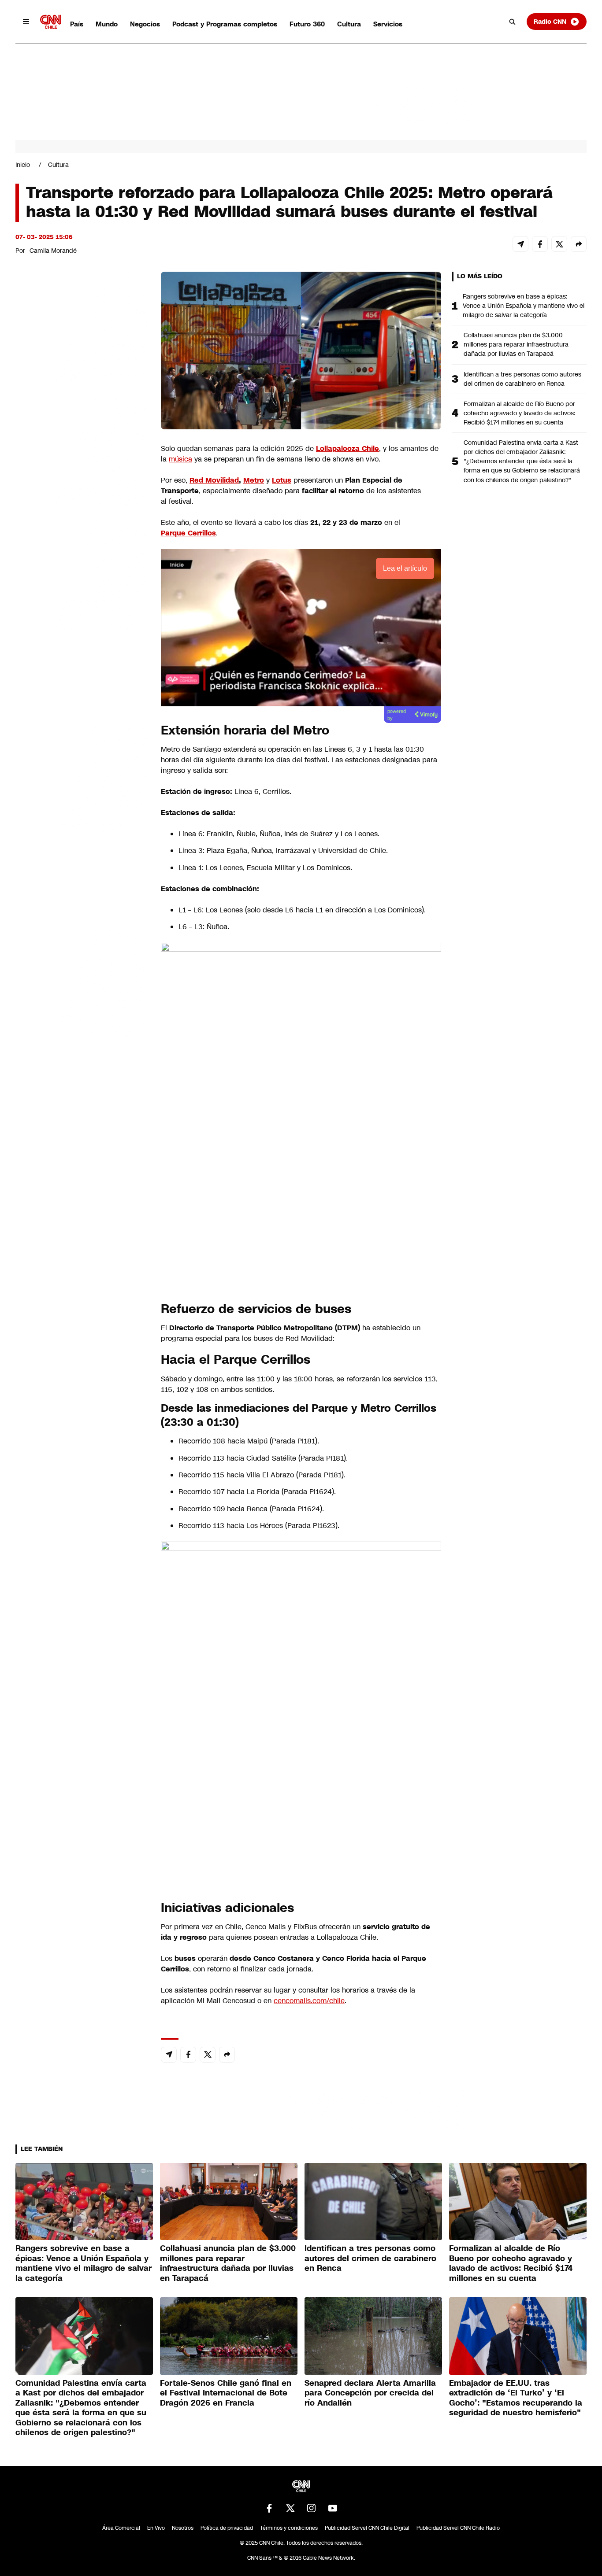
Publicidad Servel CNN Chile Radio (458, 2528)
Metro (254, 480)
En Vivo (156, 2528)
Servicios (388, 24)
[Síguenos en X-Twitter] (290, 2508)
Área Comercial (121, 2528)
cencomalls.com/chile (309, 2001)
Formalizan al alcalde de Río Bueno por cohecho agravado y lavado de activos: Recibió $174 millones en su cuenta (520, 413)
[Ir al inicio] (51, 22)
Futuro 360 (307, 24)
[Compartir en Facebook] (540, 244)
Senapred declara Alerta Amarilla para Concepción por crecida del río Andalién (370, 2393)
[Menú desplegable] (26, 22)
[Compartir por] (579, 244)
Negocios (145, 24)
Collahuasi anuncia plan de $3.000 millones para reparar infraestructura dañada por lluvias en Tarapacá (516, 344)
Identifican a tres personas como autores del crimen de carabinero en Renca (522, 379)
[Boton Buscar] (513, 22)
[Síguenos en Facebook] (269, 2508)
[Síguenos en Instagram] (312, 2508)
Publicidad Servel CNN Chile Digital (367, 2528)
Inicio (23, 165)
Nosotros (183, 2528)
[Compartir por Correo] (520, 244)
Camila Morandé (53, 251)
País (77, 24)
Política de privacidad (227, 2528)
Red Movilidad (214, 480)
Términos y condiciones (289, 2528)
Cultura (349, 24)
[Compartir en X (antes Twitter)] (559, 244)
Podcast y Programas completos (225, 24)
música (180, 459)
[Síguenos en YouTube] (333, 2508)
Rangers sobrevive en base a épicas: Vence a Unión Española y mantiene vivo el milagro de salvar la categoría (524, 306)
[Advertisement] (82, 776)
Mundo (107, 24)
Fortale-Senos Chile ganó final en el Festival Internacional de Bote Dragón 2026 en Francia (226, 2393)
